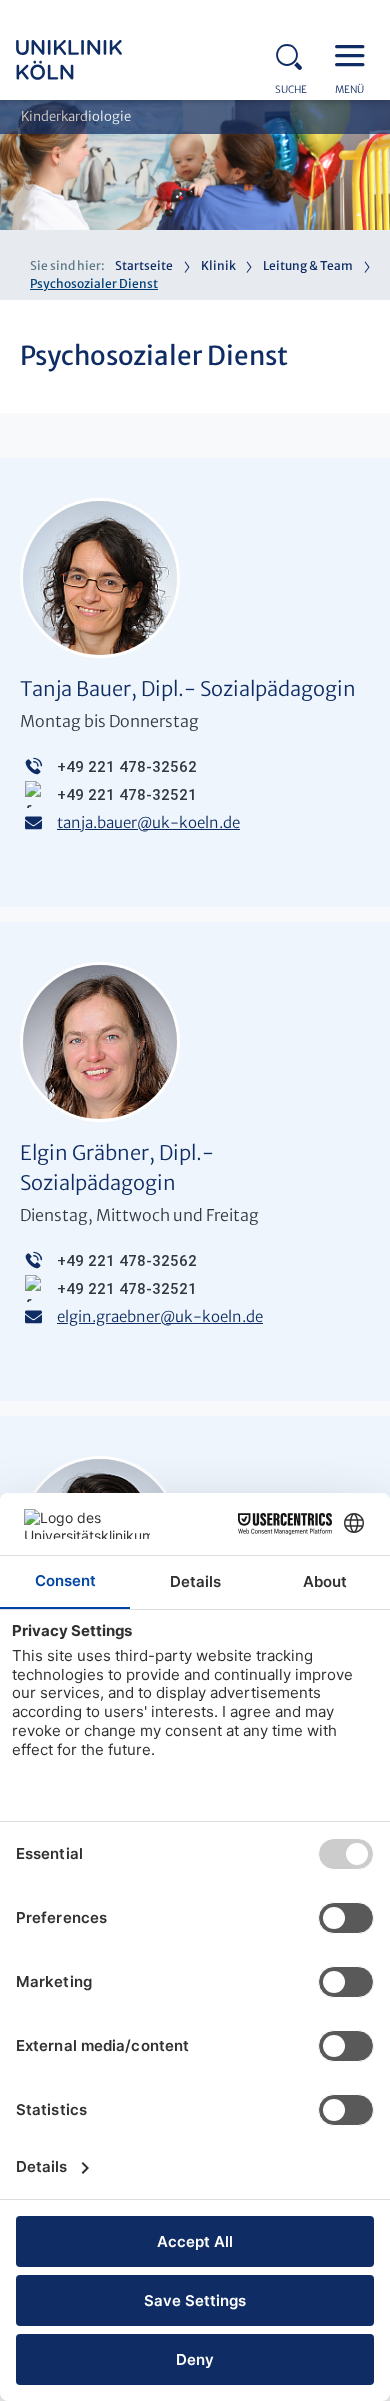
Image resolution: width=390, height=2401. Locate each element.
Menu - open (355, 54)
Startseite (144, 265)
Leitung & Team (308, 265)
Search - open (295, 54)
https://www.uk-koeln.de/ (96, 60)
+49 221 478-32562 (127, 767)
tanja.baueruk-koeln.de (148, 822)
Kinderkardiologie (76, 116)
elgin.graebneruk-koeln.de (160, 1316)
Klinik (218, 265)
